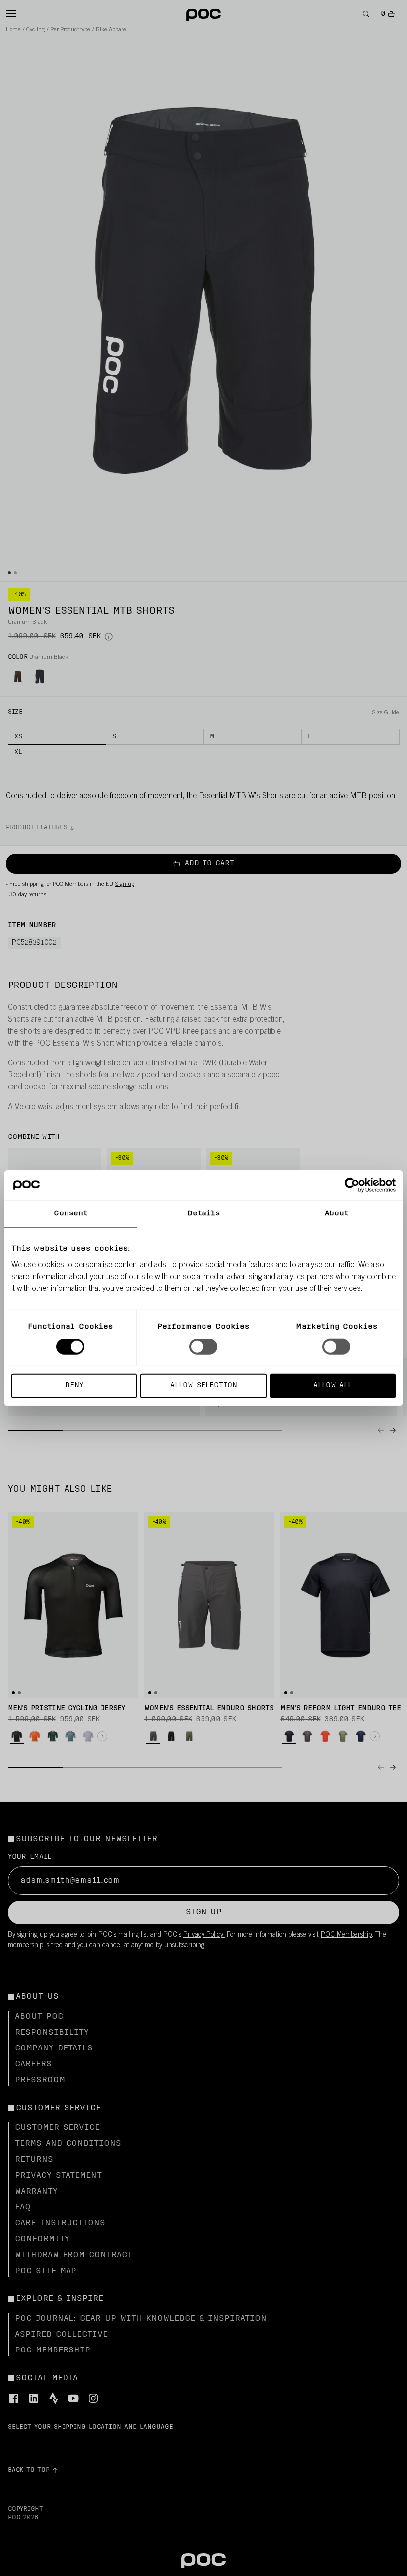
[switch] (203, 1347)
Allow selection (204, 1385)
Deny (74, 1385)
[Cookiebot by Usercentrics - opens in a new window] (352, 1185)
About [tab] (337, 1214)
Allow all (333, 1385)
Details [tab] (204, 1214)
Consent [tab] (71, 1214)
